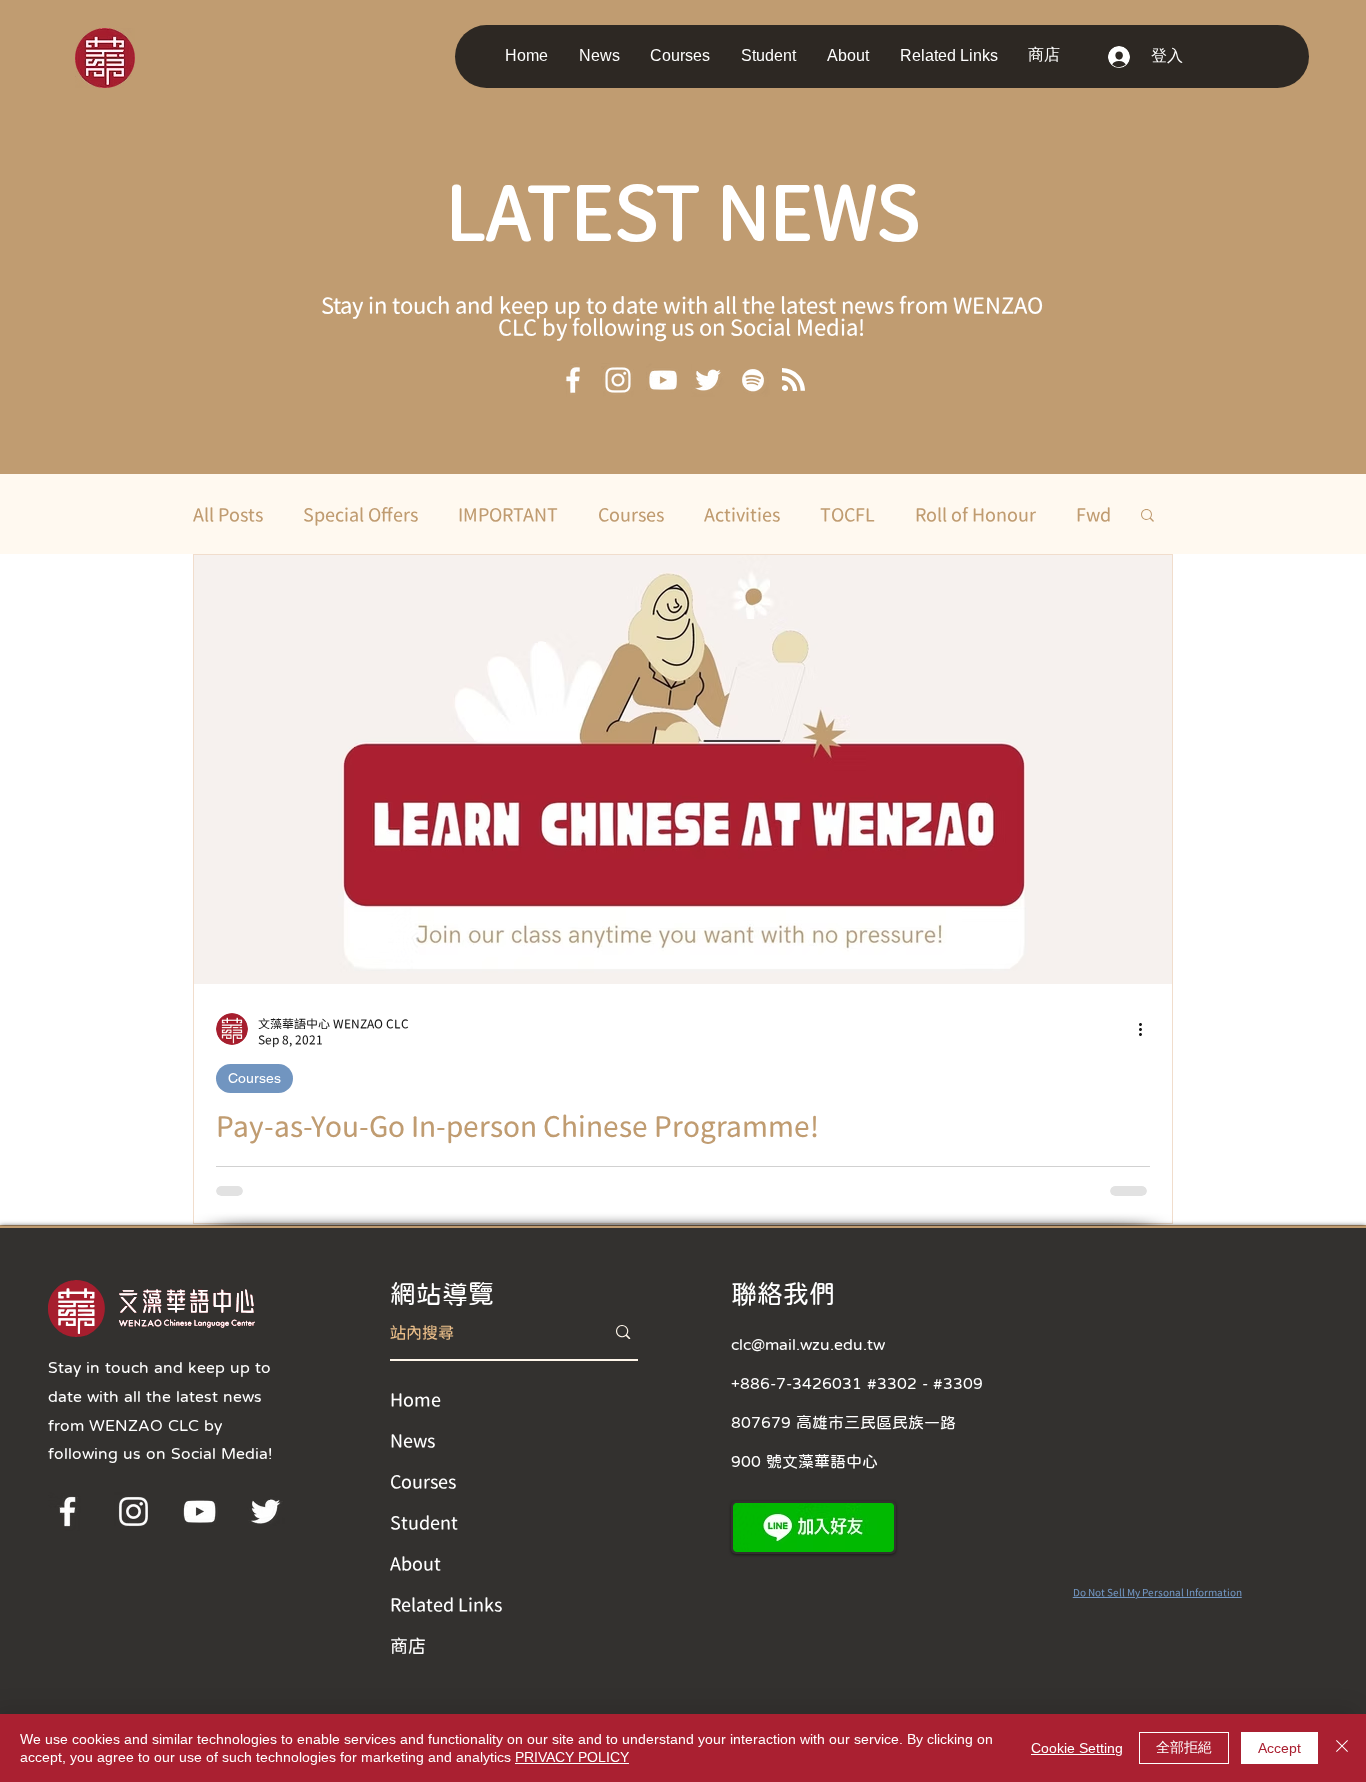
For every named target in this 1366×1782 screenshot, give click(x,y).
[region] (132, 56)
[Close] (1342, 1748)
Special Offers (360, 514)
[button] (605, 55)
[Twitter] (708, 380)
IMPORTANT (508, 514)
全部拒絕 (1184, 1747)
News (412, 1440)
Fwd (1093, 514)
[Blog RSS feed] (793, 380)
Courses (631, 514)
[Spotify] (753, 380)
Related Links (446, 1604)
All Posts (228, 514)
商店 (408, 1645)
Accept (1279, 1748)
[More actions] (1147, 1029)
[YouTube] (663, 380)
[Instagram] (618, 380)
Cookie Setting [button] (1077, 1748)
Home (415, 1399)
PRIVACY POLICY (572, 1757)
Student (424, 1522)
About (415, 1563)
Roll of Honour (975, 514)
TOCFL (847, 514)
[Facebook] (573, 380)
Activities (742, 514)
